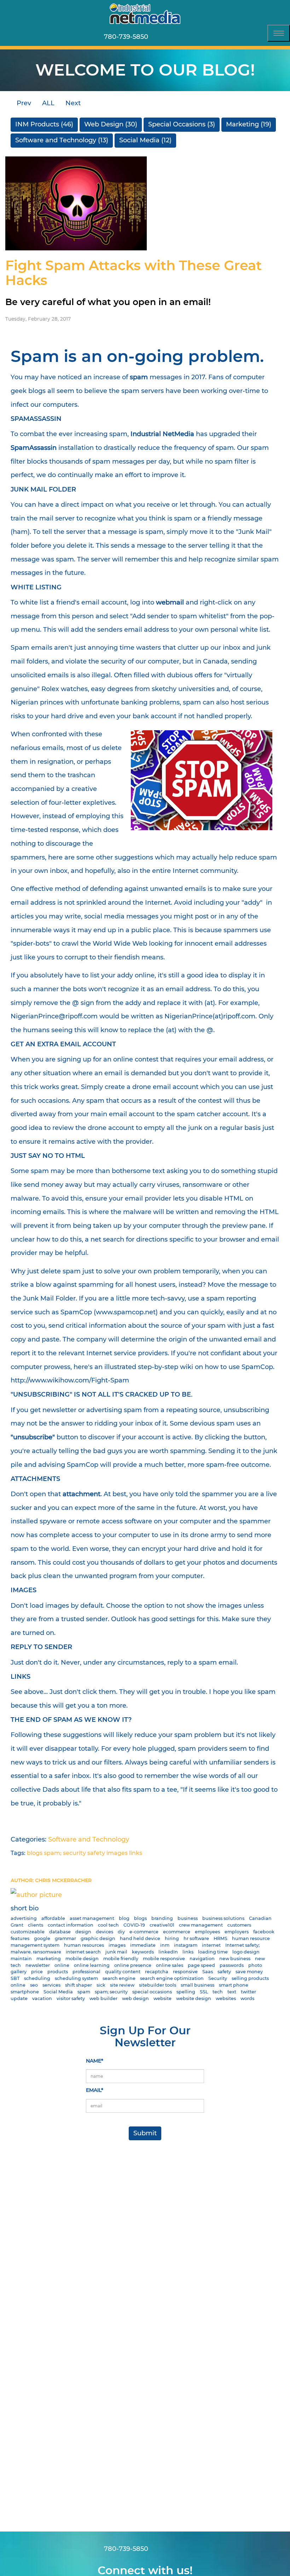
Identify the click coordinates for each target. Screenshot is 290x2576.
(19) (249, 124)
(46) (44, 124)
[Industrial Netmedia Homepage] (145, 14)
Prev (23, 103)
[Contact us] (162, 37)
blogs (35, 1853)
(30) (111, 124)
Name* (95, 2061)
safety (96, 1853)
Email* (95, 2090)
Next (74, 103)
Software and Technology (89, 1839)
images (117, 1853)
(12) (145, 140)
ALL (48, 103)
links (136, 1853)
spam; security (65, 1853)
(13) (62, 140)
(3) (182, 124)
